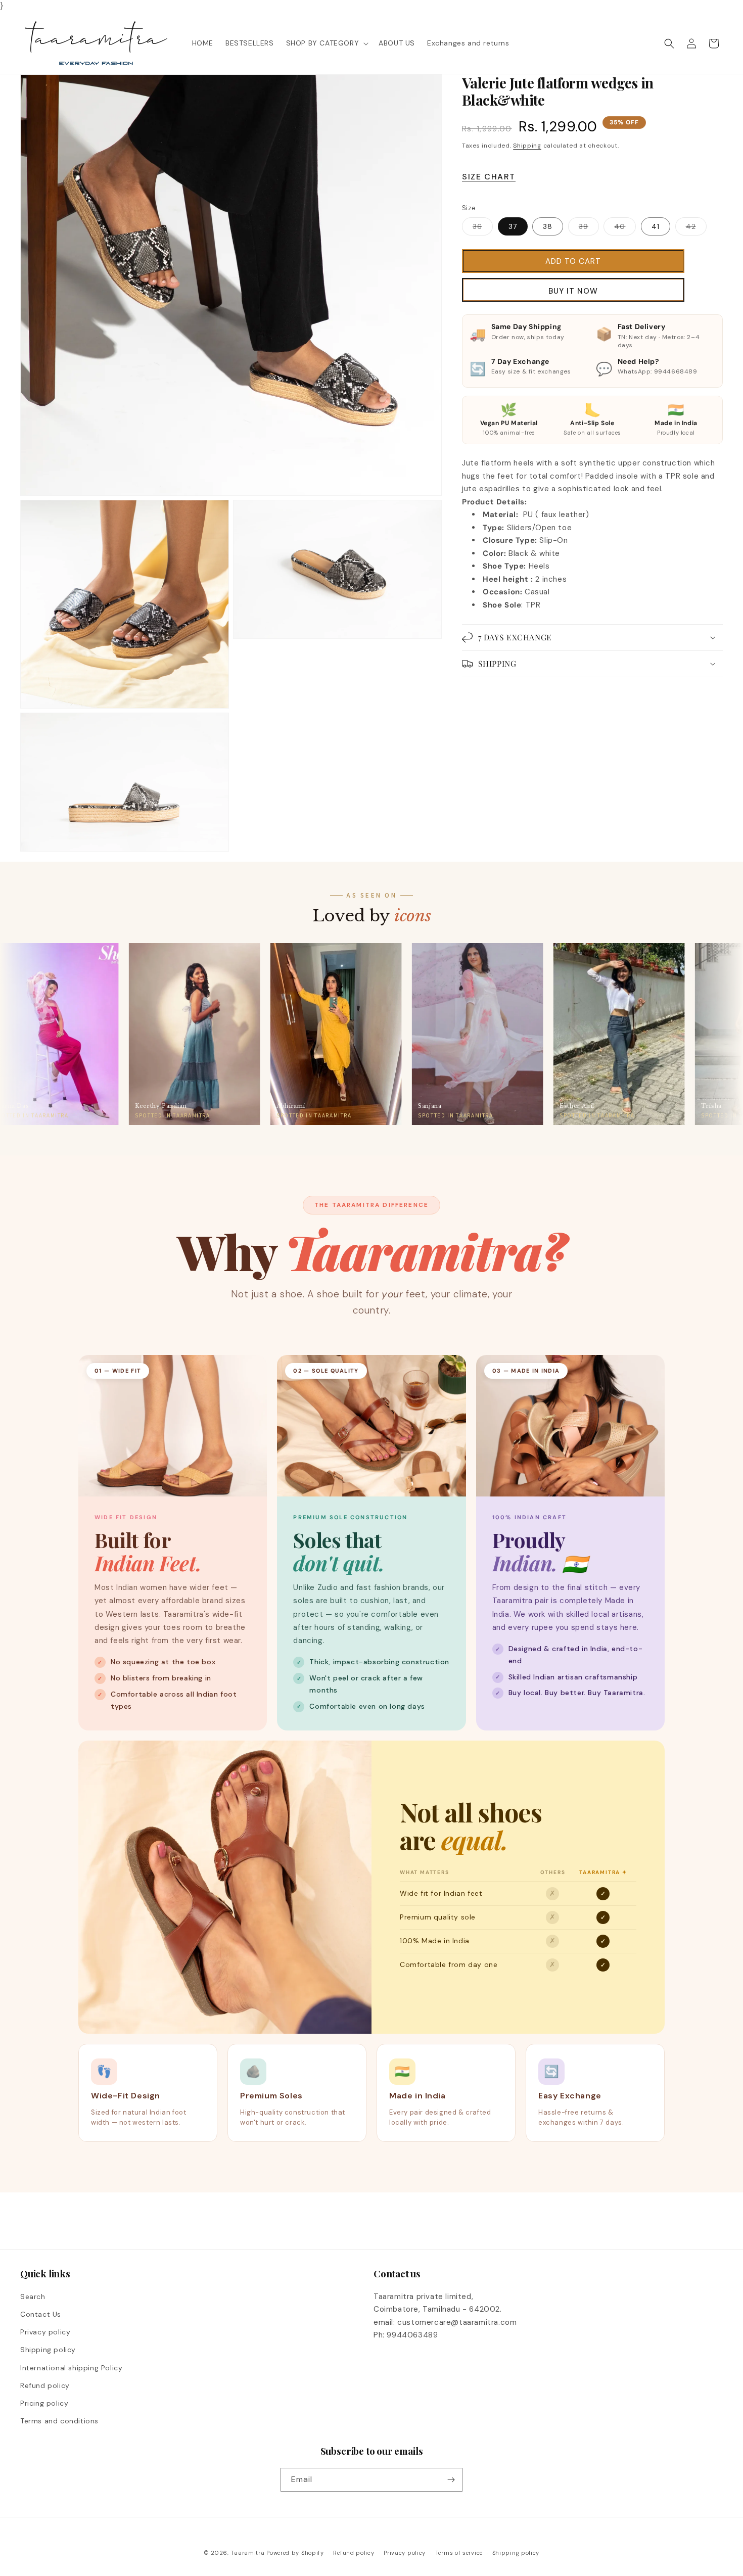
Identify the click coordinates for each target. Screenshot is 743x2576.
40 (625, 228)
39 (589, 228)
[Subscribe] (451, 2480)
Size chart (489, 177)
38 (548, 226)
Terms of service (459, 2553)
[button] (327, 43)
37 (513, 226)
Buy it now (573, 291)
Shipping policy (48, 2350)
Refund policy (45, 2385)
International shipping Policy (71, 2368)
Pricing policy (44, 2403)
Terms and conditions (59, 2421)
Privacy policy (45, 2332)
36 (483, 228)
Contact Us (41, 2314)
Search (33, 2297)
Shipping (527, 145)
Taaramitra (247, 2553)
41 (656, 226)
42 (696, 228)
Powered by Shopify (295, 2553)
